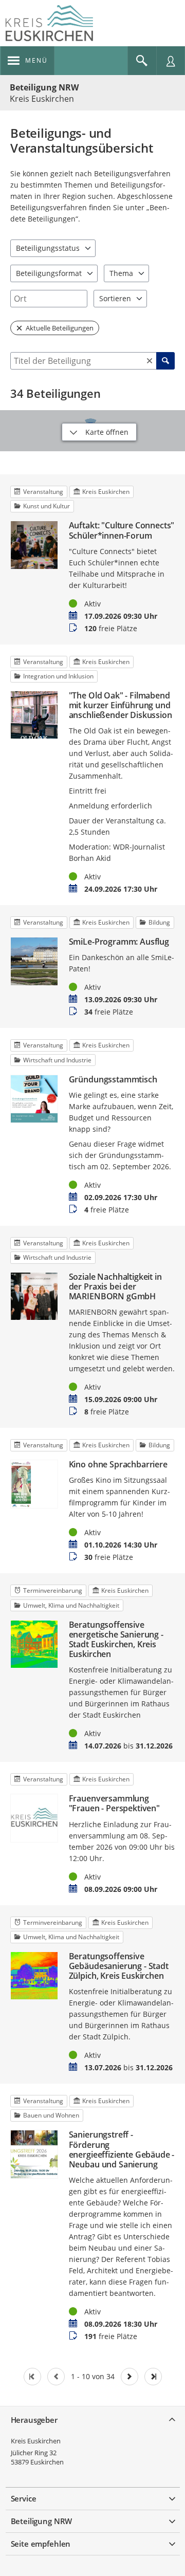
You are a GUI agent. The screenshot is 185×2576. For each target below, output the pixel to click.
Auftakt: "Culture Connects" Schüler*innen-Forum (122, 530)
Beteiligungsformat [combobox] (49, 273)
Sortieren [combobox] (115, 298)
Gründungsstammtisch (113, 1080)
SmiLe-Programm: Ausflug (119, 942)
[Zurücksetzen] (150, 361)
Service (24, 2498)
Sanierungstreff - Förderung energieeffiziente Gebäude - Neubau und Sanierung (122, 2150)
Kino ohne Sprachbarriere (118, 1465)
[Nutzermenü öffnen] (171, 61)
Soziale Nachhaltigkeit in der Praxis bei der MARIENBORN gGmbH (115, 1287)
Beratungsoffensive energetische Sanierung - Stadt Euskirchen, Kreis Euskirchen (116, 1640)
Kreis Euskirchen (36, 2441)
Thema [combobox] (121, 273)
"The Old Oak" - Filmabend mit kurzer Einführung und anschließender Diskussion (121, 706)
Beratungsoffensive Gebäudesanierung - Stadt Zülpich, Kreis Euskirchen (119, 1966)
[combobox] (49, 299)
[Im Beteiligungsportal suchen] (142, 61)
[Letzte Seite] (153, 2377)
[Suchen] (165, 361)
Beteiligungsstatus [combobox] (48, 248)
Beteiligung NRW (44, 87)
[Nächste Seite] (129, 2377)
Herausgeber (34, 2420)
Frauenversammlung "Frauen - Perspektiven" (114, 1804)
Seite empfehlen (41, 2544)
